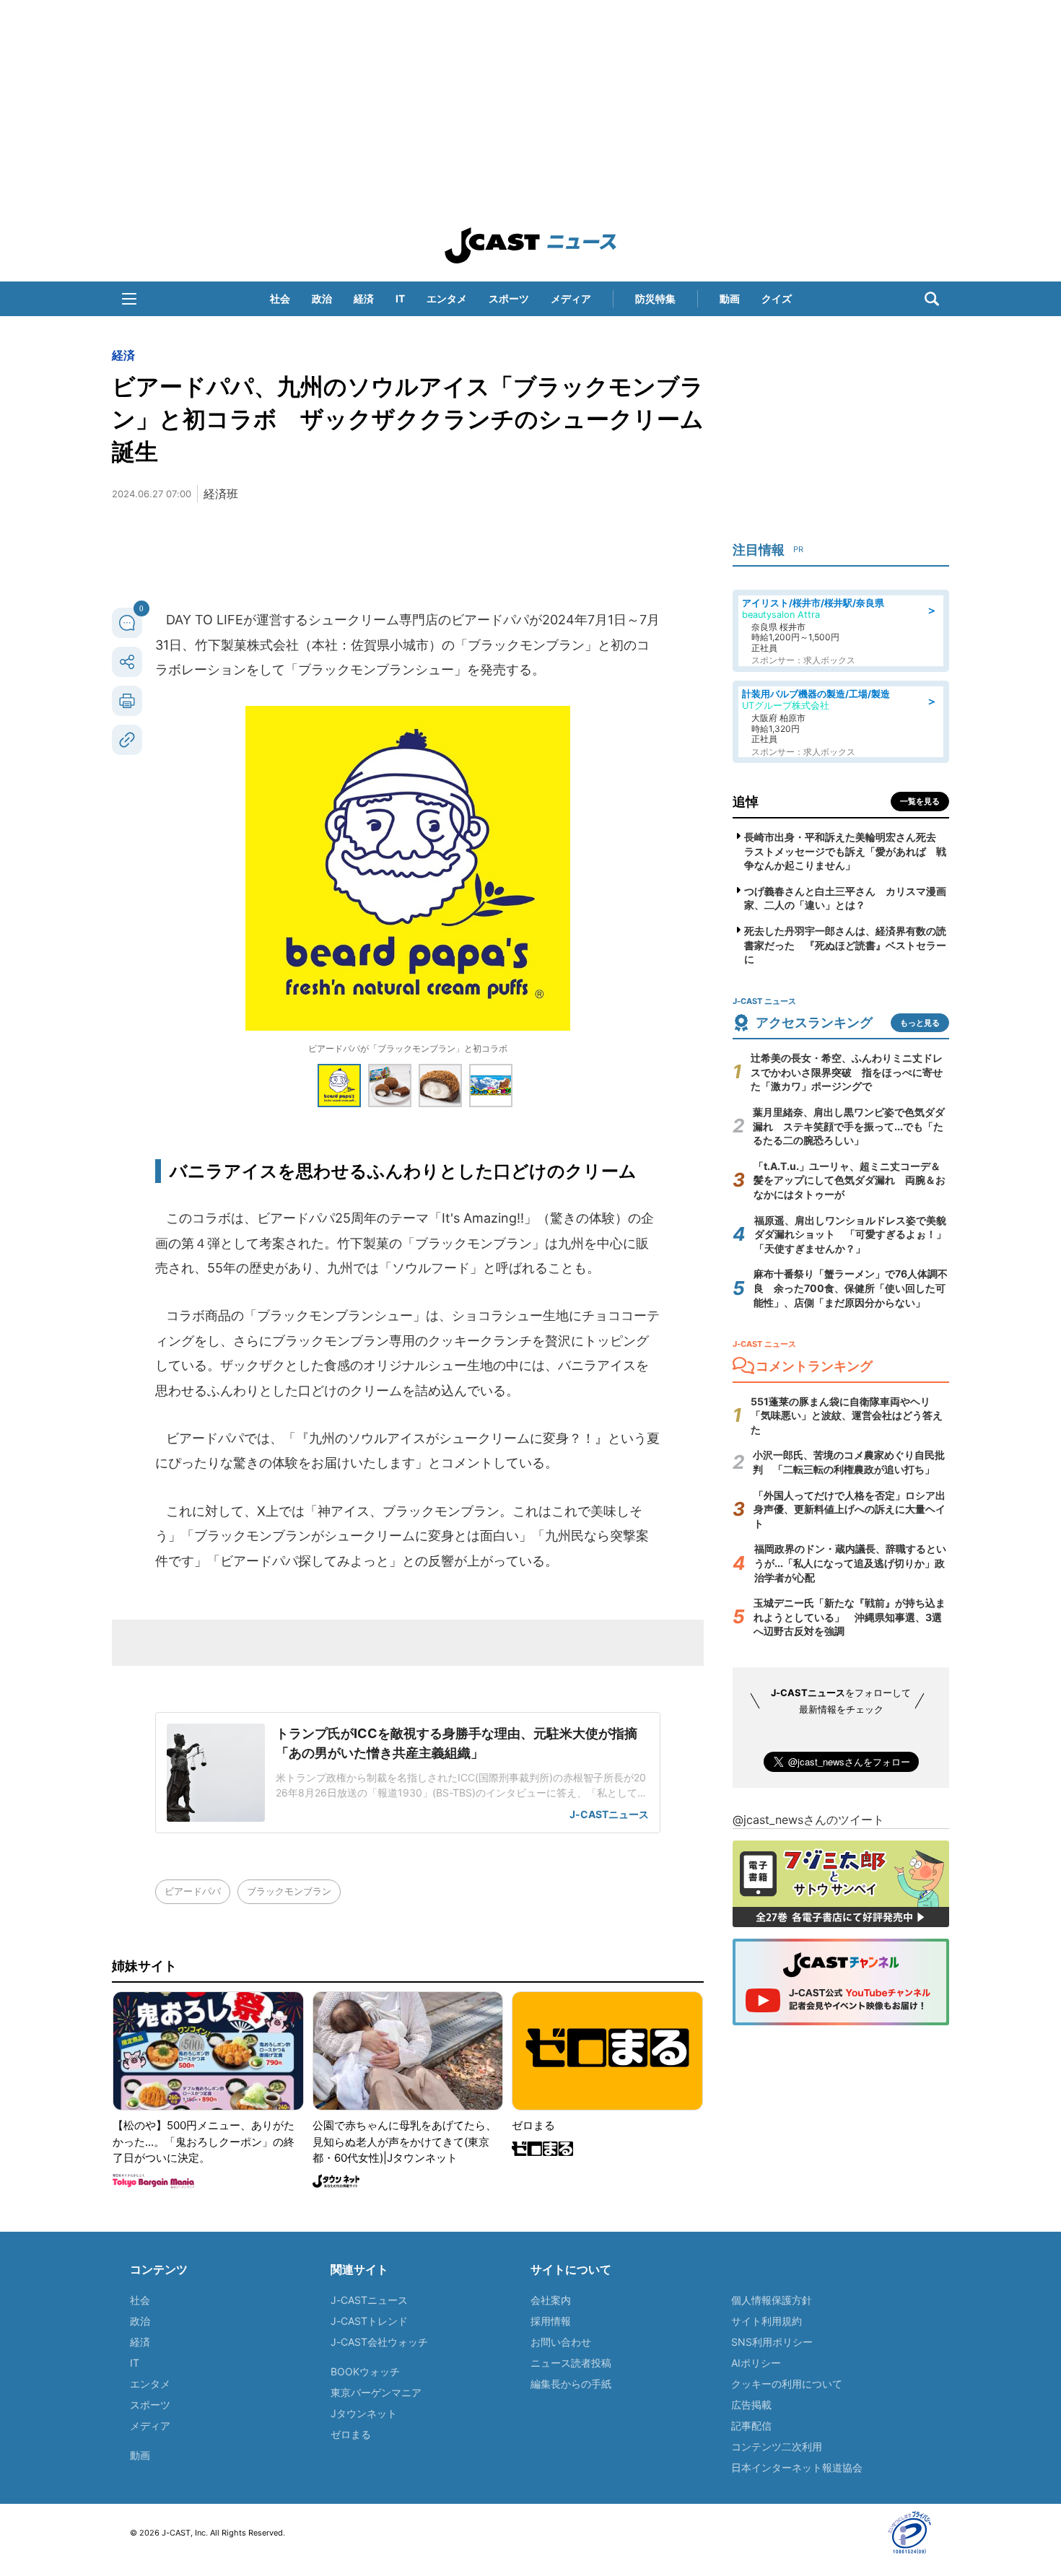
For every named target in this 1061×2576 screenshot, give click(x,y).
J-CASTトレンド (369, 2321)
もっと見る (920, 1023)
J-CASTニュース (369, 2300)
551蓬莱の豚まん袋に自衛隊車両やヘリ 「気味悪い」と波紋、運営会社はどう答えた (847, 1415)
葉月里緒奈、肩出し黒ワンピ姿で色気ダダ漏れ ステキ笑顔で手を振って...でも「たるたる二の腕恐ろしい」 (849, 1126)
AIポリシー (756, 2363)
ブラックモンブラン (289, 1891)
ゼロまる (351, 2434)
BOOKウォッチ (365, 2371)
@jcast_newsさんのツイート (808, 1820)
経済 (364, 298)
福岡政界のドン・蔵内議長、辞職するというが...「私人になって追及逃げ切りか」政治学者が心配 (850, 1563)
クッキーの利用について (787, 2384)
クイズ (777, 298)
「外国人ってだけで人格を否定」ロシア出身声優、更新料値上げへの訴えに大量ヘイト (850, 1509)
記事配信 (751, 2426)
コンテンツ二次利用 (777, 2446)
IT (400, 298)
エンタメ (447, 298)
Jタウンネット (364, 2413)
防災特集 (655, 298)
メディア (571, 298)
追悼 (746, 802)
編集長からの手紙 (571, 2384)
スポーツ (509, 298)
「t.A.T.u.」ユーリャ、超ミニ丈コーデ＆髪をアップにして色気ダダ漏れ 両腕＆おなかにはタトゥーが (850, 1180)
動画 (730, 298)
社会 (280, 298)
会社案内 (551, 2300)
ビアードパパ (193, 1891)
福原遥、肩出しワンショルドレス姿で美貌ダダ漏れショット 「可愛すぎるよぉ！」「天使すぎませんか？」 (850, 1234)
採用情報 (551, 2321)
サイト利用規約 (767, 2321)
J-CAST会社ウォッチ (379, 2342)
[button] (129, 299)
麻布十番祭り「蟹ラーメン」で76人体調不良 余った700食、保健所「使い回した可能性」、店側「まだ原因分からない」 (851, 1288)
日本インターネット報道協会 (797, 2467)
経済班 (221, 494)
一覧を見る (920, 801)
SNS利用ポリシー (772, 2342)
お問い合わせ (561, 2342)
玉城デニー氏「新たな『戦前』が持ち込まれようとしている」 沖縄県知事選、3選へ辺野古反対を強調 (850, 1617)
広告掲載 (751, 2405)
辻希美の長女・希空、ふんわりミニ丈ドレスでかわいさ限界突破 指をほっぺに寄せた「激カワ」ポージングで (847, 1072)
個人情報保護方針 (772, 2300)
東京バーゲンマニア (376, 2392)
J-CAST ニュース (530, 245)
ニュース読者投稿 (571, 2363)
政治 (322, 298)
